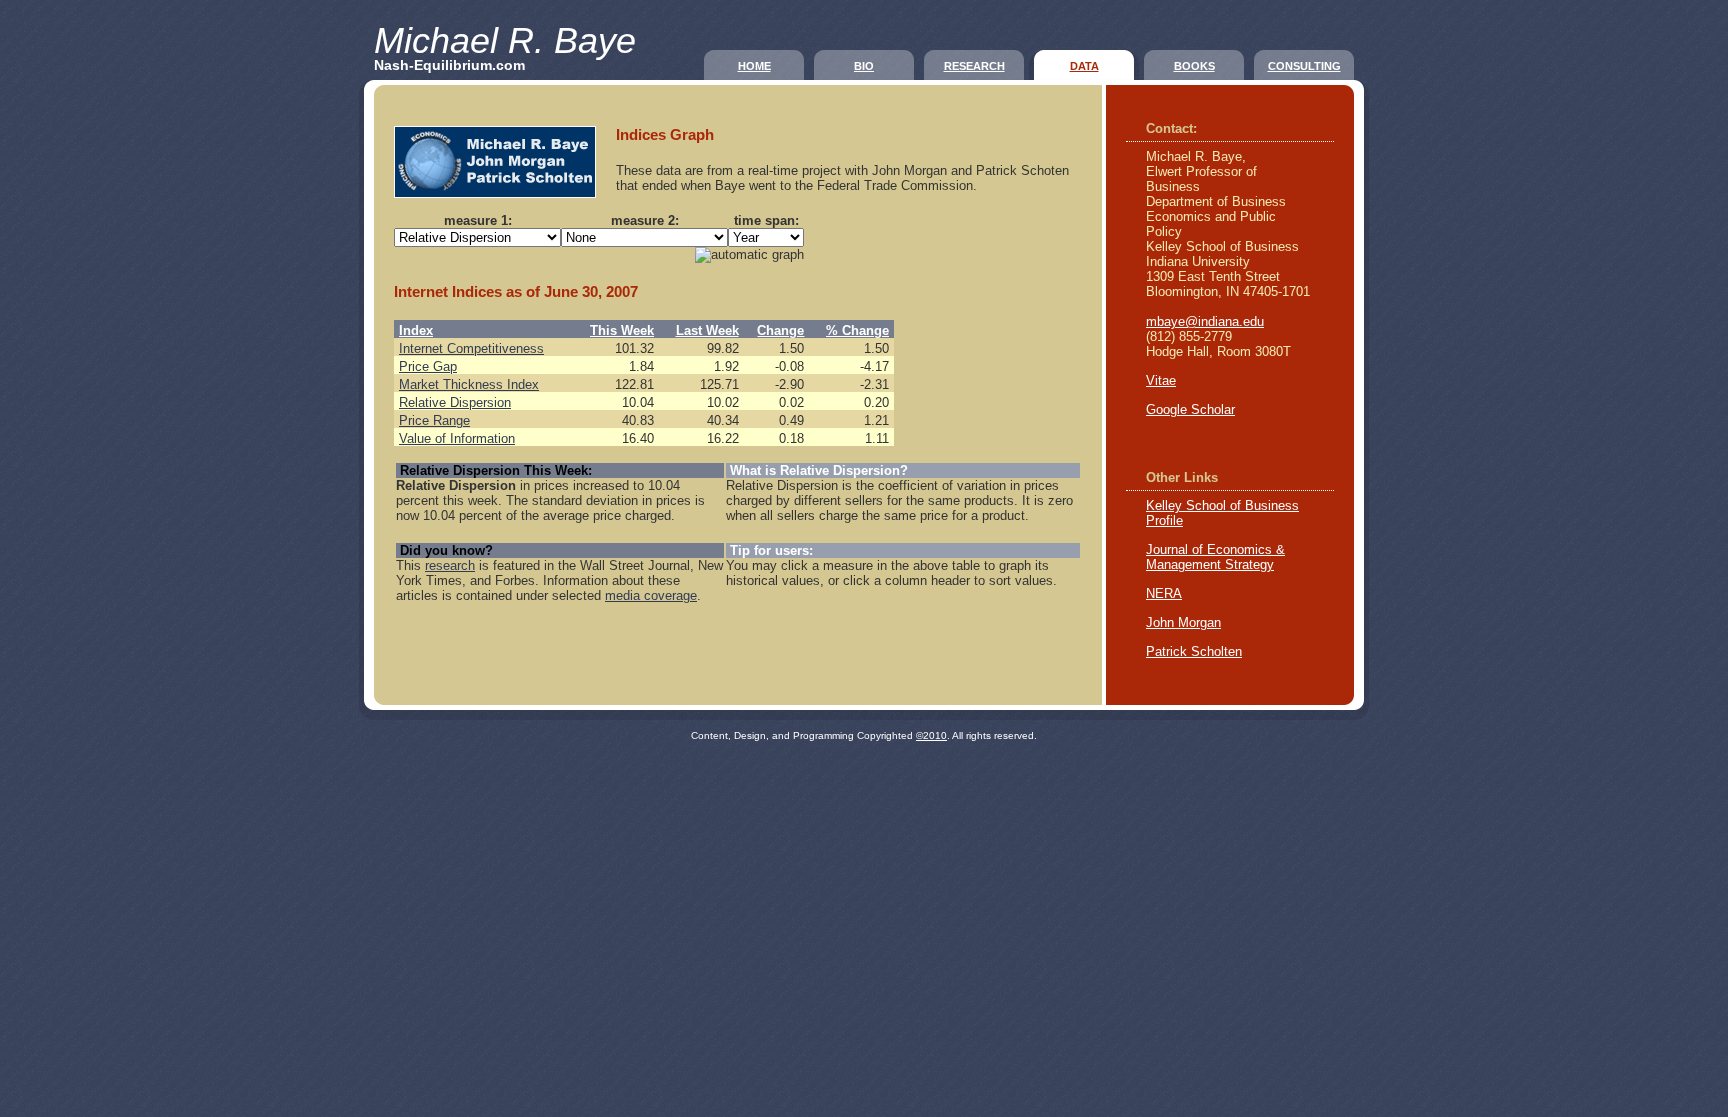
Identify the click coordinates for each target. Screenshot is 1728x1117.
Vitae (1161, 380)
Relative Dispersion (455, 402)
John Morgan (1183, 622)
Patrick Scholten (1194, 651)
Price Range (434, 420)
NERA (1164, 593)
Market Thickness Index (469, 384)
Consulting (1304, 66)
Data (1084, 66)
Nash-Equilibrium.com (449, 65)
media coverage (651, 595)
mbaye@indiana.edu (1205, 321)
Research (974, 66)
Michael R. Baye (505, 40)
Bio (864, 66)
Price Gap (428, 366)
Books (1194, 66)
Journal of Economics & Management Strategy (1215, 557)
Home (754, 66)
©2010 (931, 735)
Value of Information (457, 438)
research (450, 565)
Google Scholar (1190, 409)
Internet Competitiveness (471, 348)
